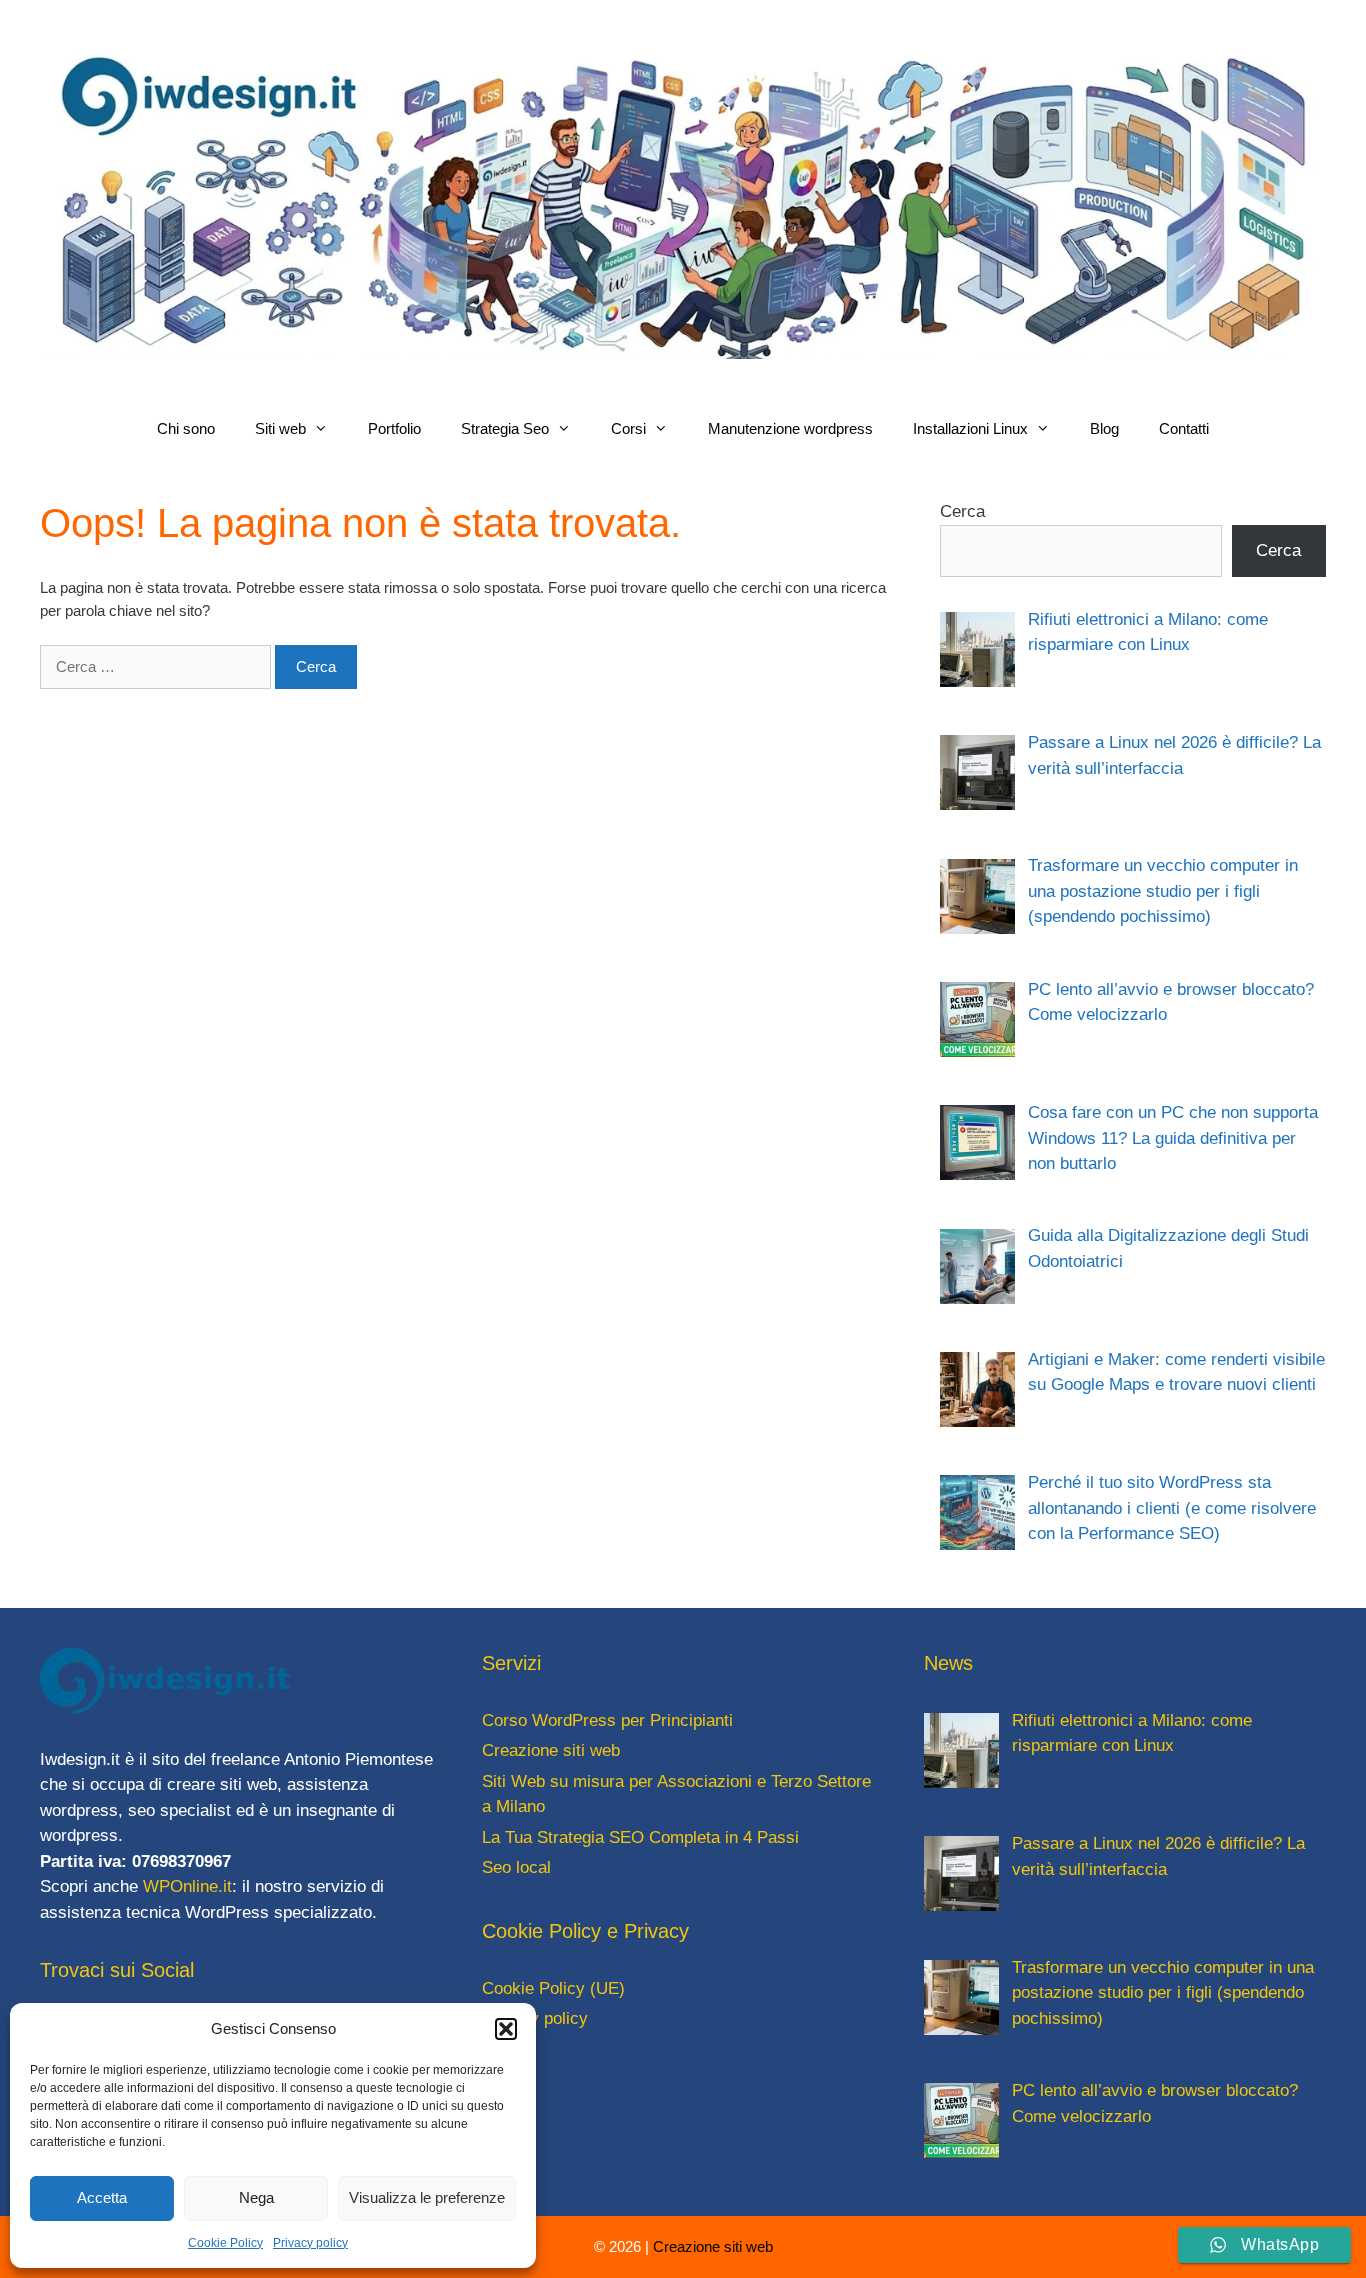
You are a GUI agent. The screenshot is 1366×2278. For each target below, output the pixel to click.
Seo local (516, 1867)
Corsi (628, 428)
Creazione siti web (551, 1750)
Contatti (1184, 428)
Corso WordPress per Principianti (607, 1720)
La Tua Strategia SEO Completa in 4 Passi (640, 1837)
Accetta (102, 2197)
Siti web (280, 428)
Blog (1104, 428)
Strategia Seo (505, 428)
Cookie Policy (225, 2243)
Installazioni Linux (970, 428)
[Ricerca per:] (157, 666)
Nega (256, 2197)
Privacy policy (310, 2243)
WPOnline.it (187, 1886)
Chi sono (186, 428)
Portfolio (394, 428)
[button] (506, 2029)
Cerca (962, 511)
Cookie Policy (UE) (553, 1988)
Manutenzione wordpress (790, 428)
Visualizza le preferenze (427, 2197)
